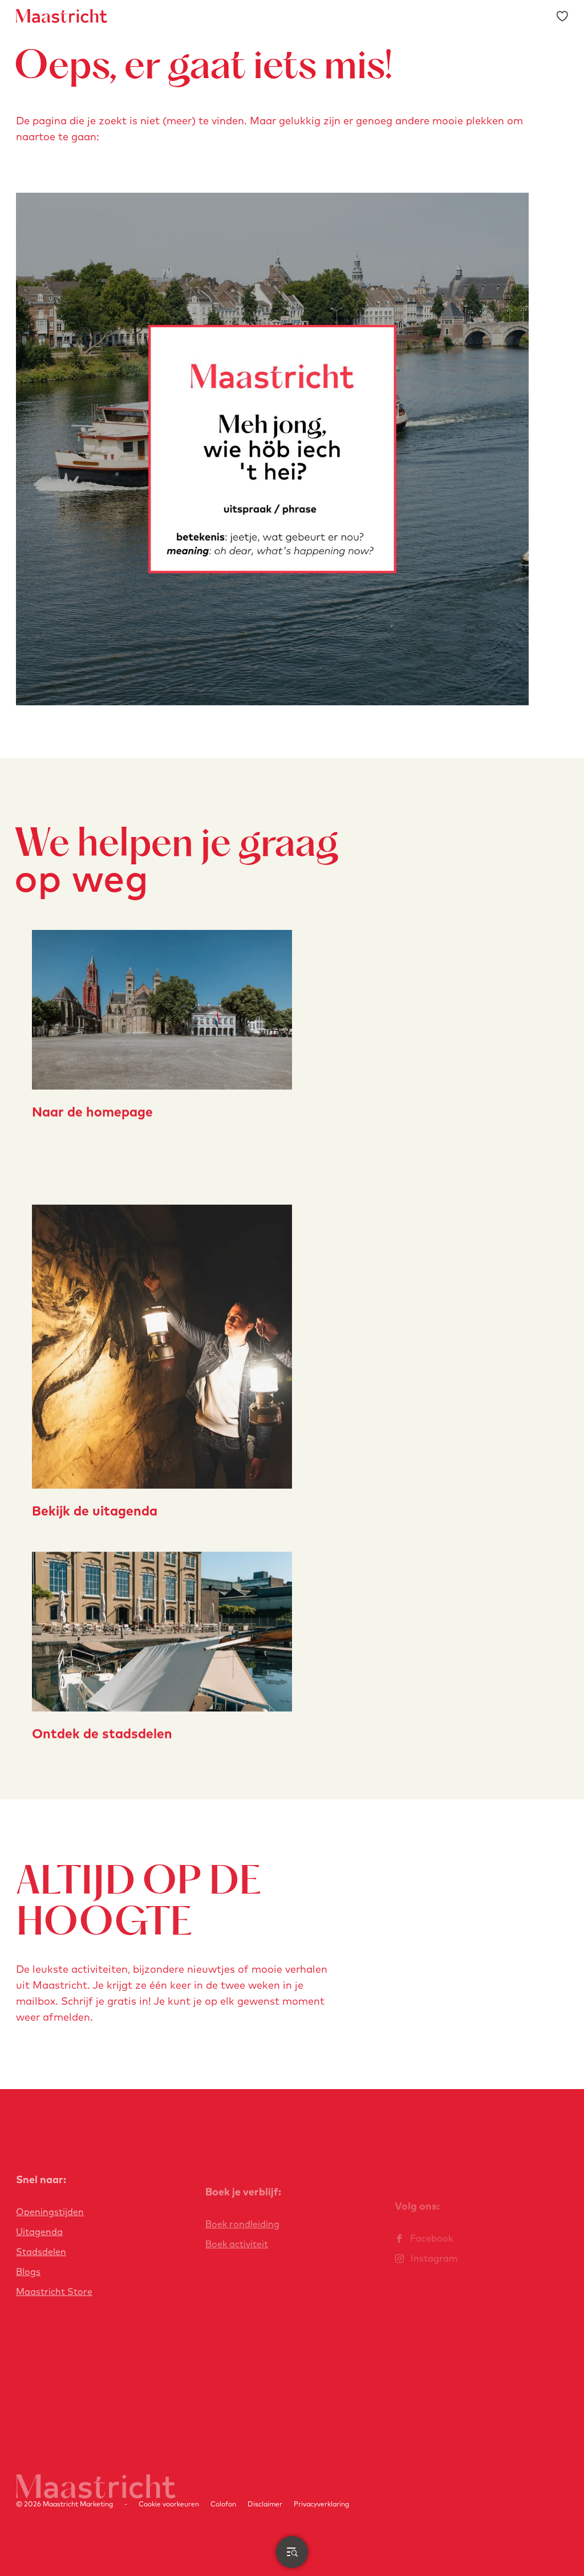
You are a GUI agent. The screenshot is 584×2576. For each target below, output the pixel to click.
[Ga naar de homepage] (62, 16)
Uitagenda (39, 2232)
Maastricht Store (54, 2291)
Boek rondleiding (242, 2224)
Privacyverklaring (321, 2504)
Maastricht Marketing (78, 2504)
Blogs (28, 2272)
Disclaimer (265, 2504)
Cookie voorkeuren (169, 2504)
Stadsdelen (41, 2252)
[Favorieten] (562, 16)
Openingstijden (50, 2212)
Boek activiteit (237, 2244)
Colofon (223, 2504)
